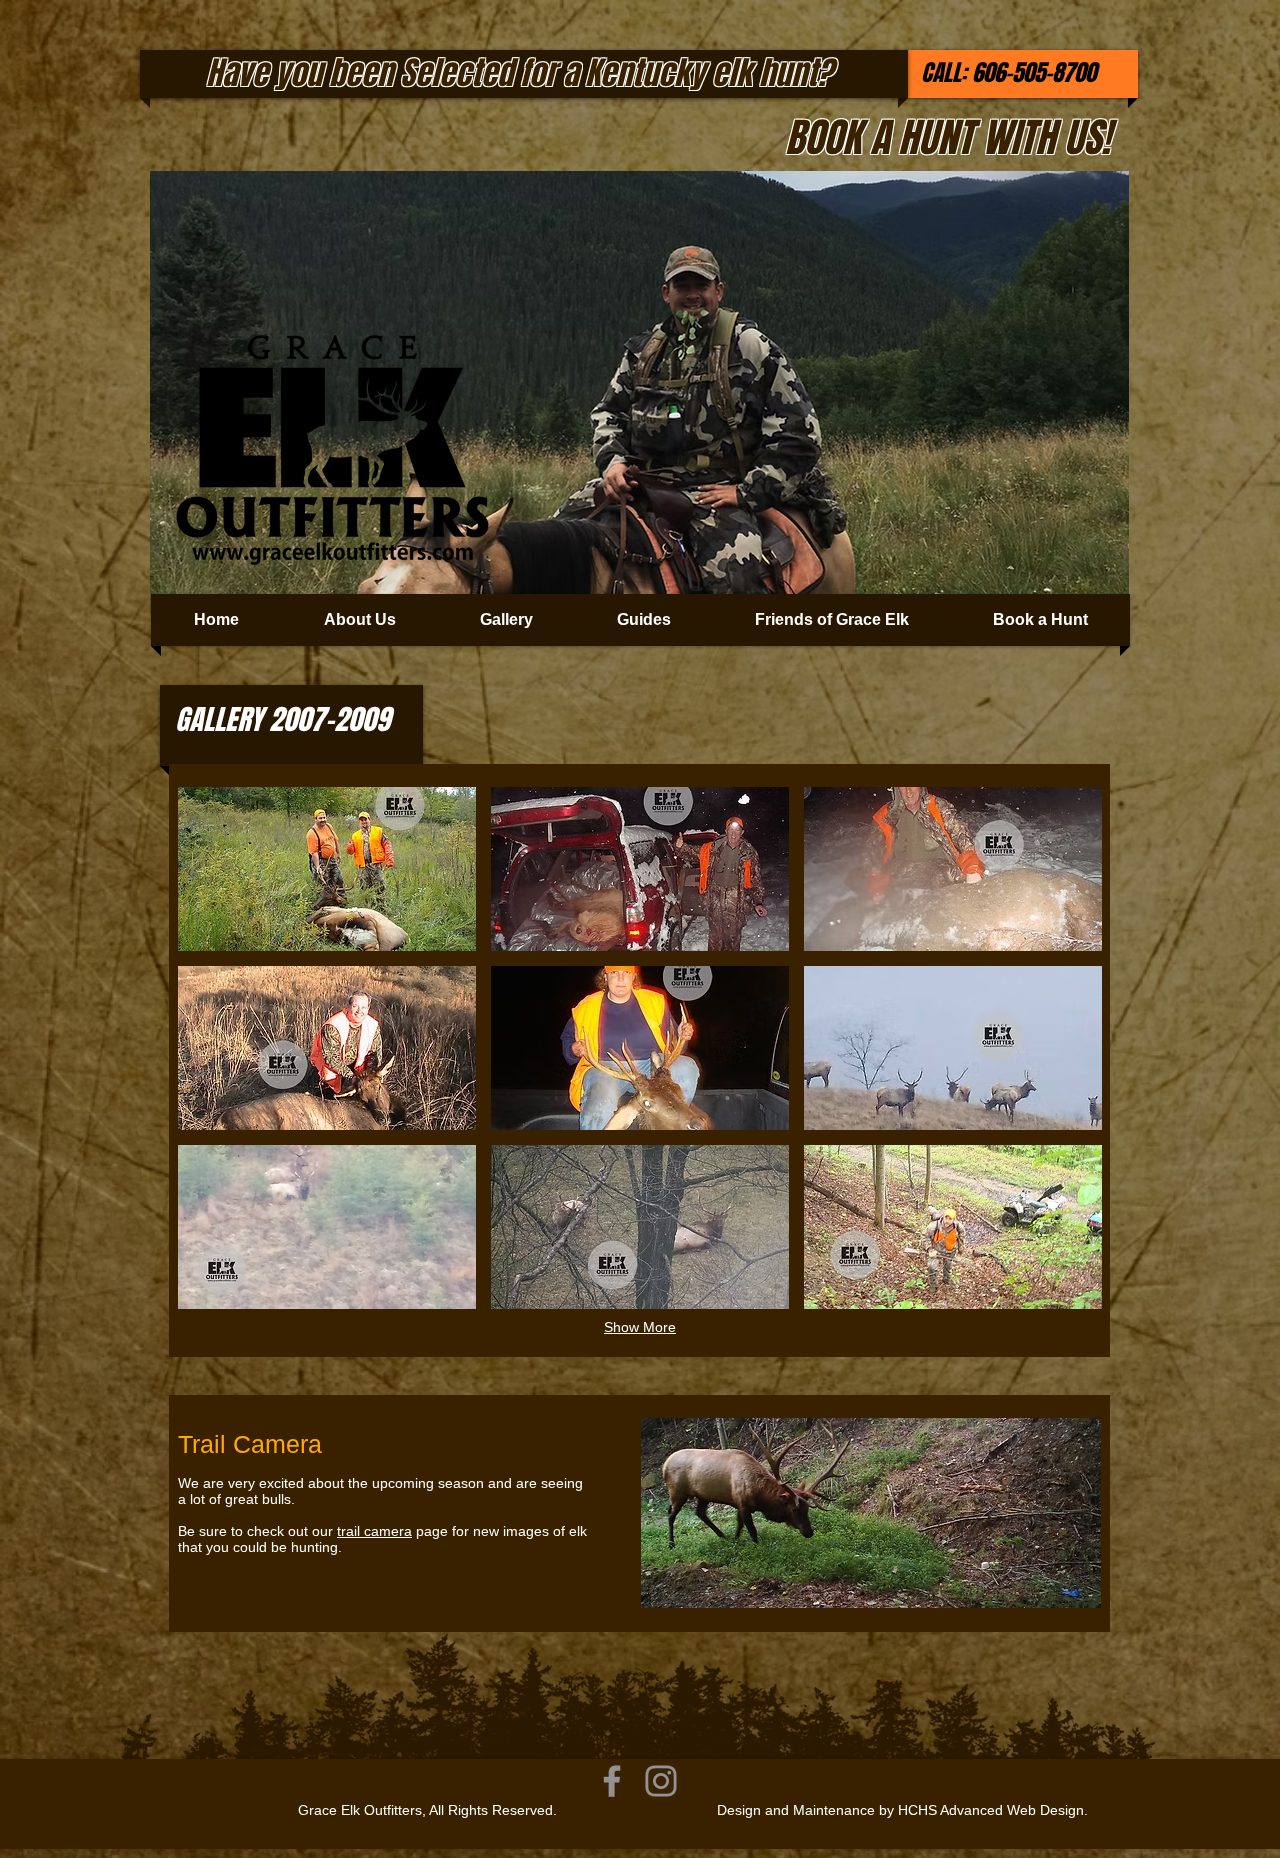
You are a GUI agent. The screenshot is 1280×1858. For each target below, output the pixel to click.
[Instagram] (661, 1781)
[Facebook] (612, 1781)
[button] (327, 869)
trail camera (374, 1531)
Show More (640, 1327)
